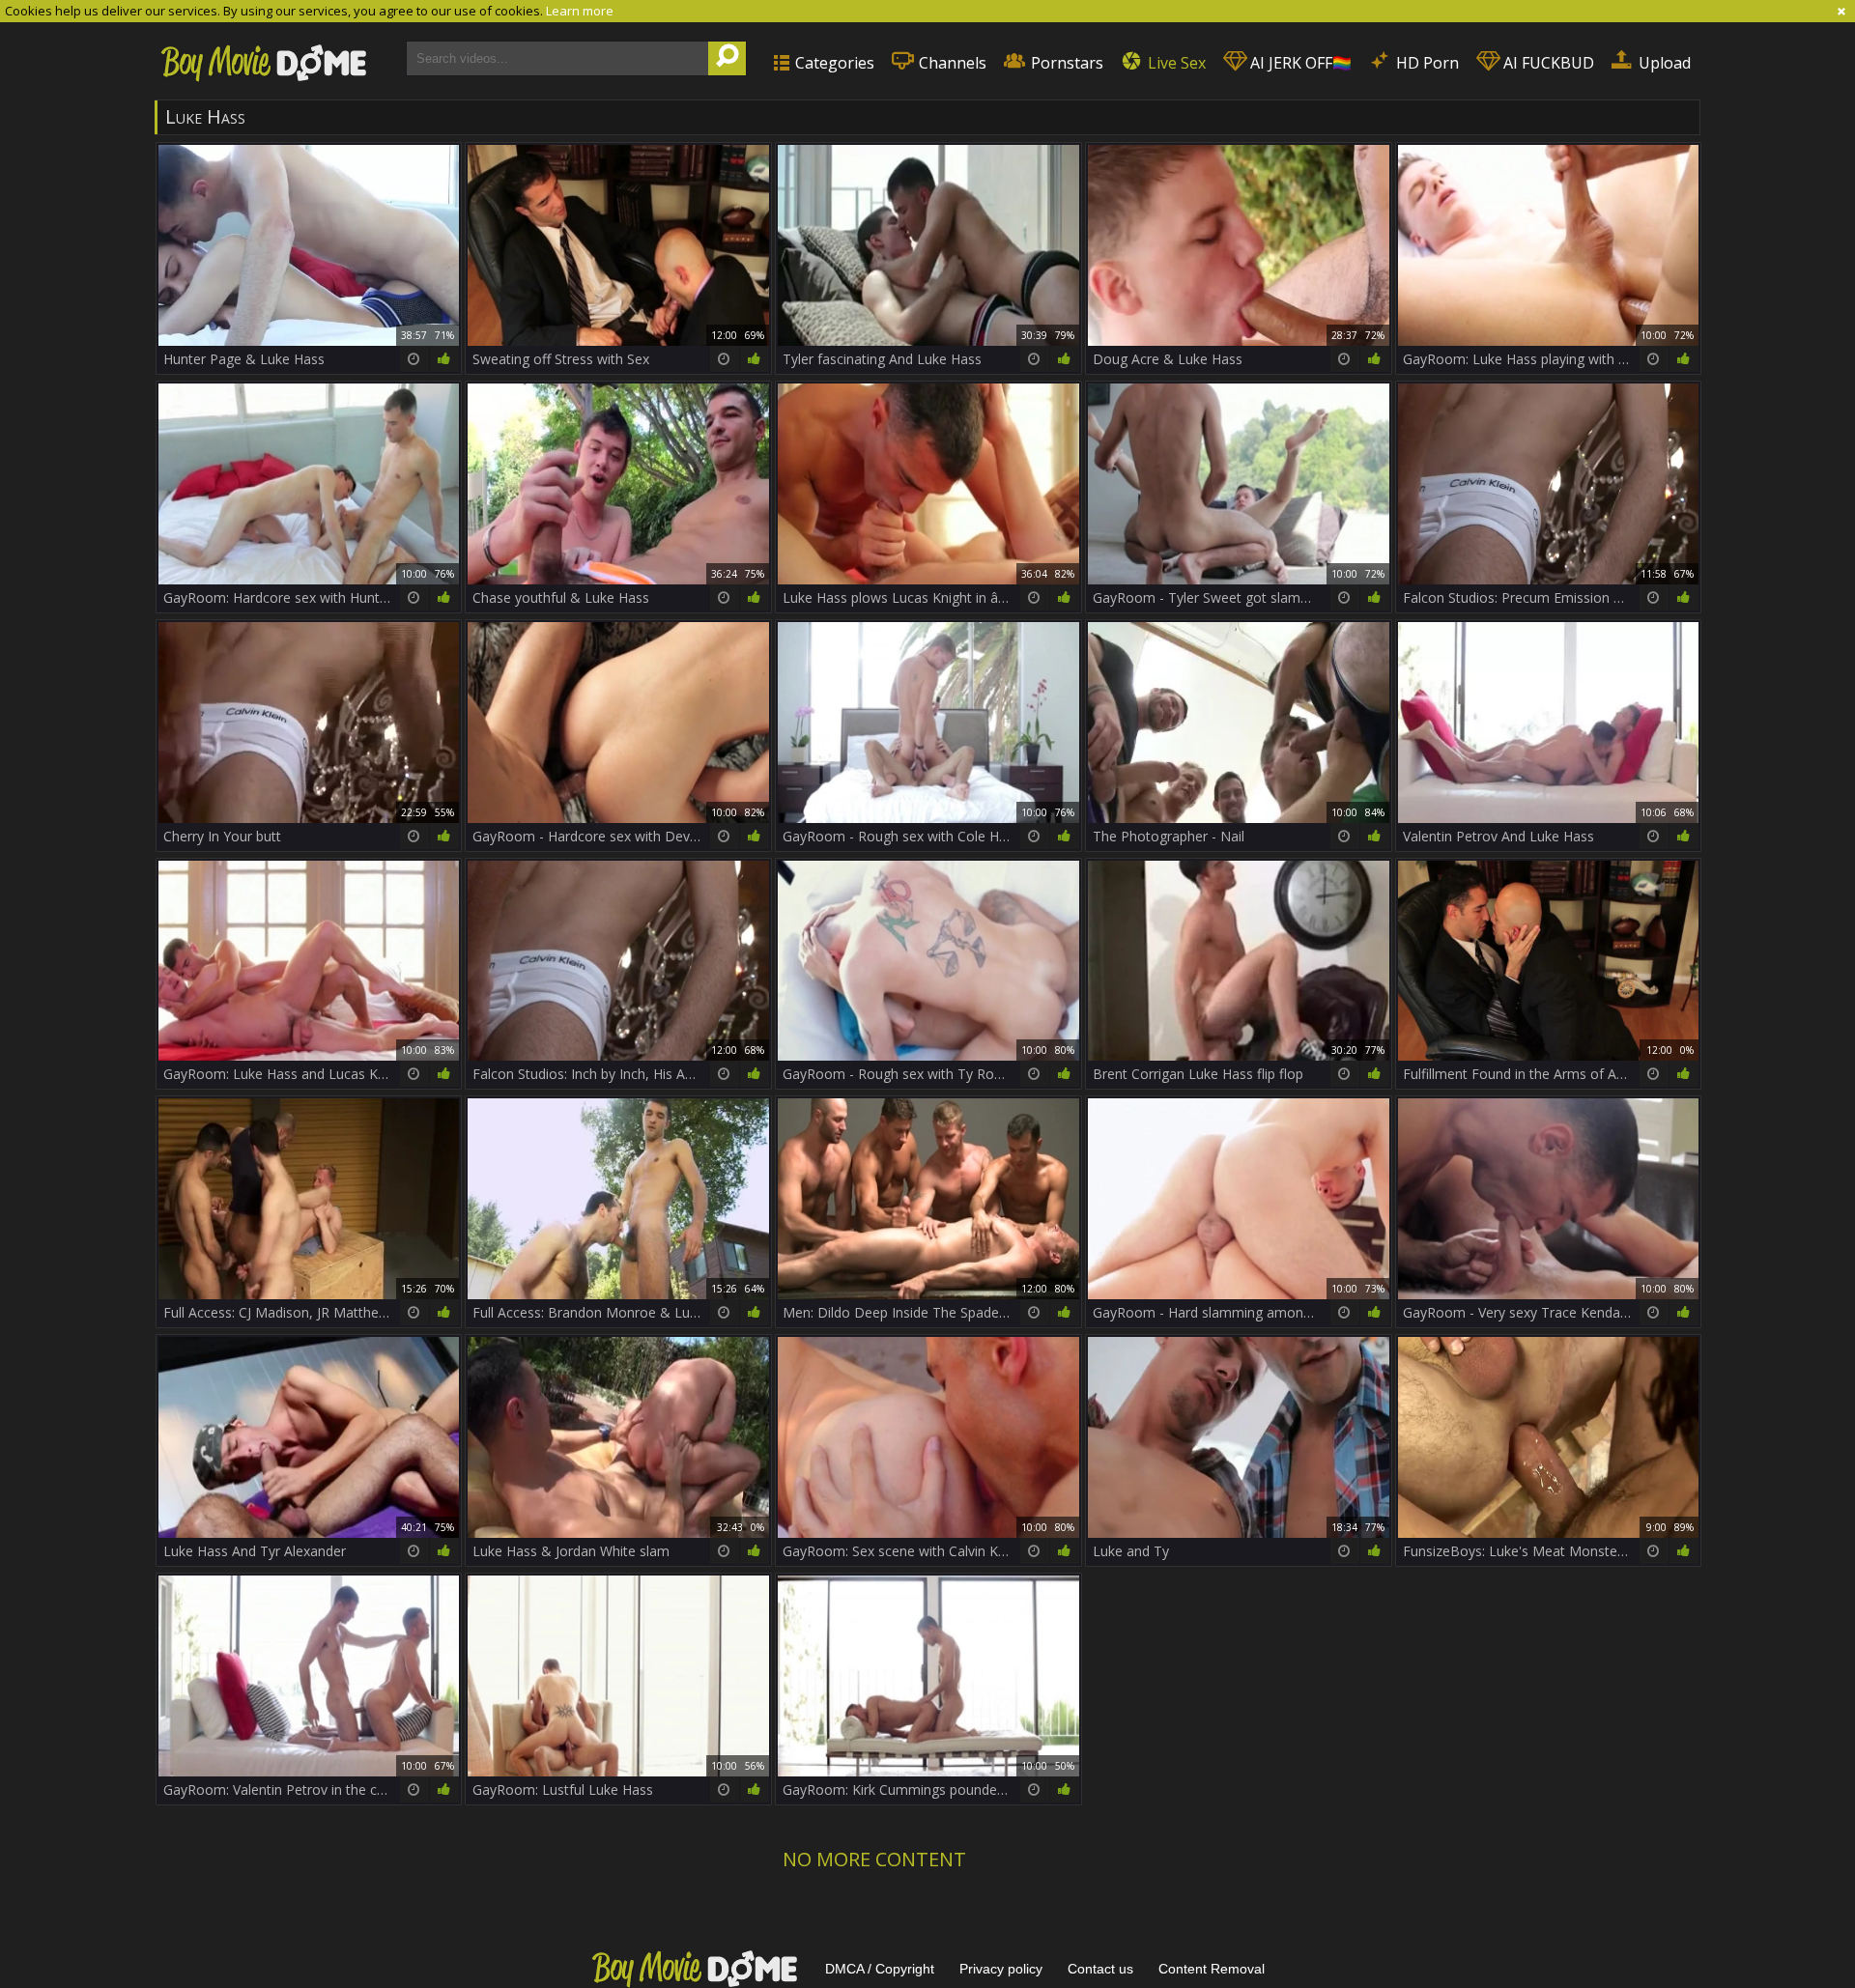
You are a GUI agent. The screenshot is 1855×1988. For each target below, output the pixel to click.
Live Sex (1175, 63)
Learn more (580, 11)
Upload (1663, 63)
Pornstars (1065, 63)
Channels (951, 63)
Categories (833, 63)
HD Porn (1426, 63)
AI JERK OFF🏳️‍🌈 (1299, 63)
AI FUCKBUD (1547, 63)
